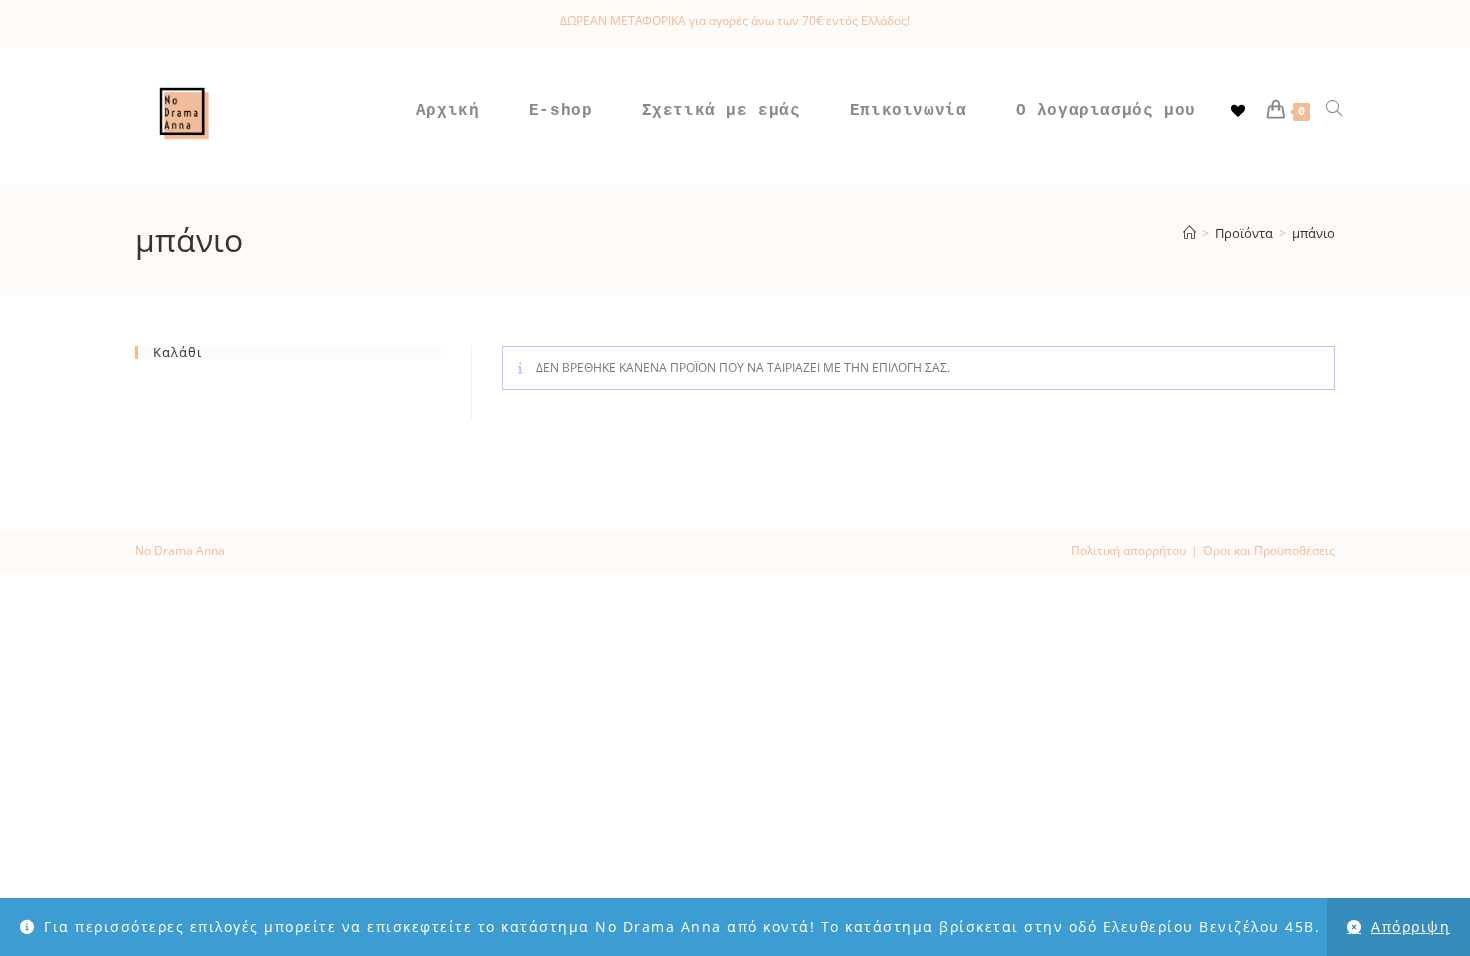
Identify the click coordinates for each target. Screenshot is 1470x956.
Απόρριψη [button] (1410, 926)
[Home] (1189, 233)
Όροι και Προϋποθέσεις (1269, 550)
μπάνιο (1313, 233)
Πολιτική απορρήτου (1128, 550)
